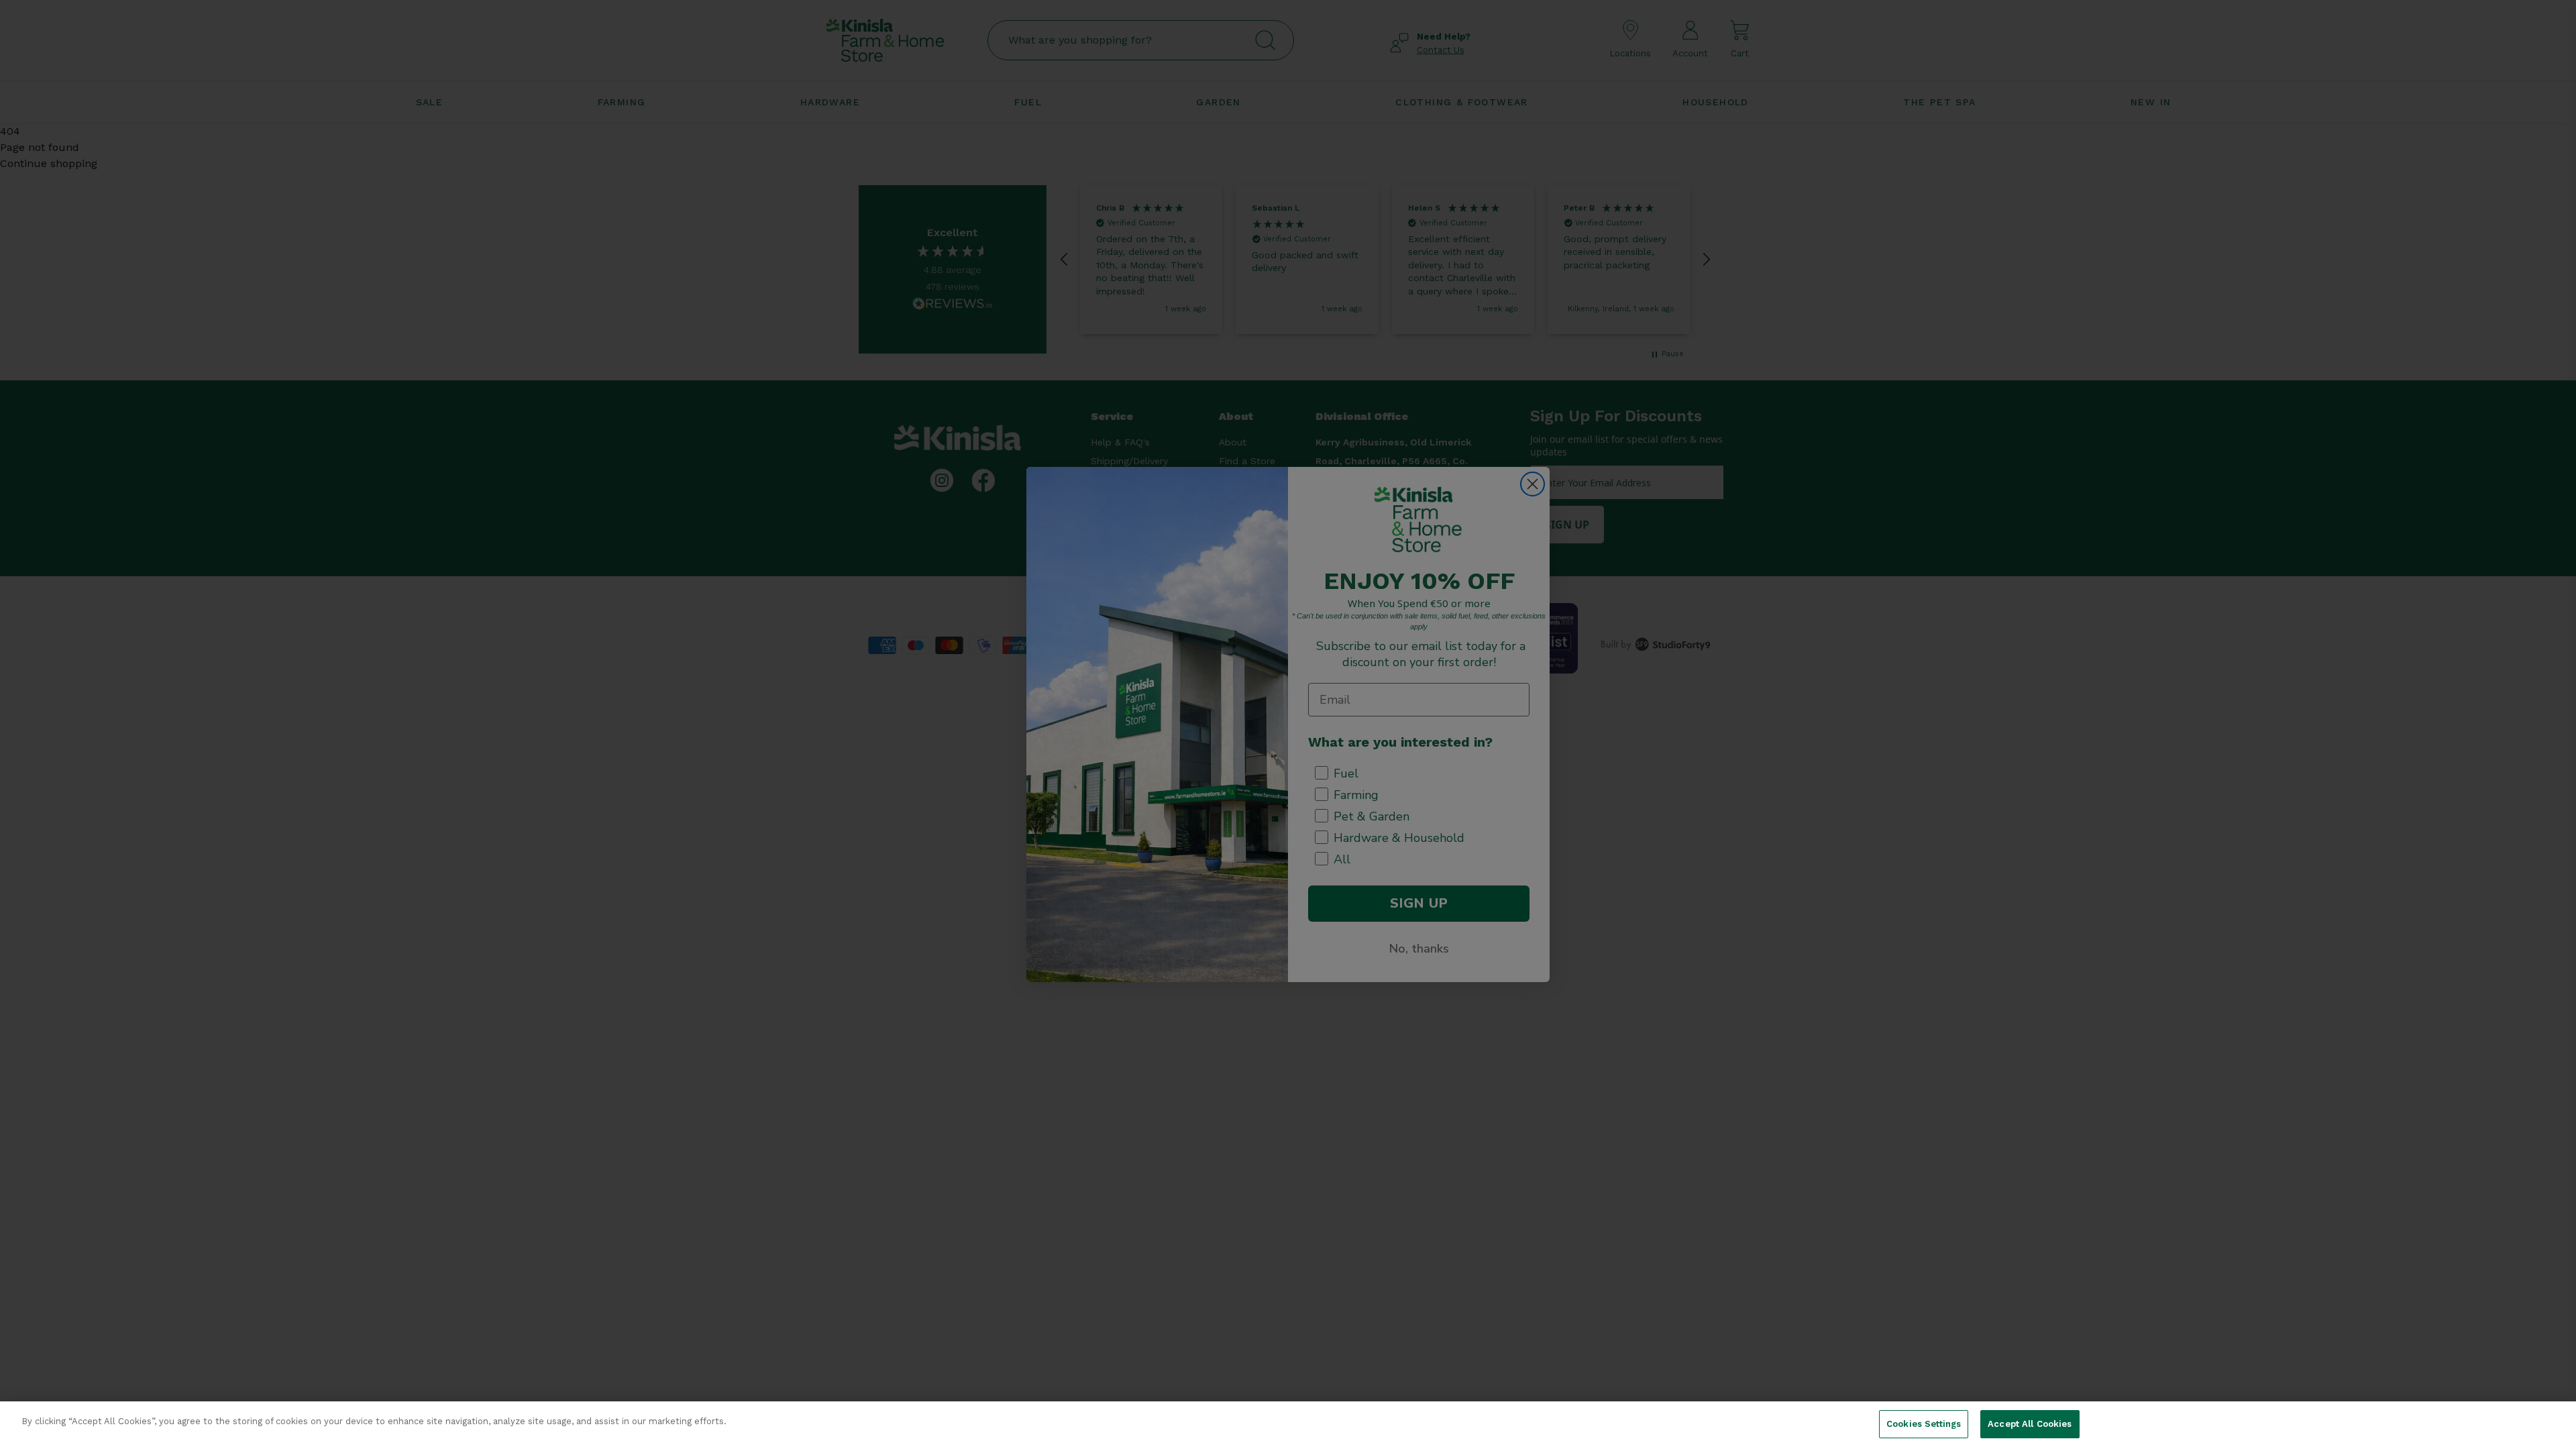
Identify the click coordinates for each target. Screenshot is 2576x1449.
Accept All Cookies (2030, 1424)
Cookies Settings (1924, 1424)
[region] (1288, 1425)
